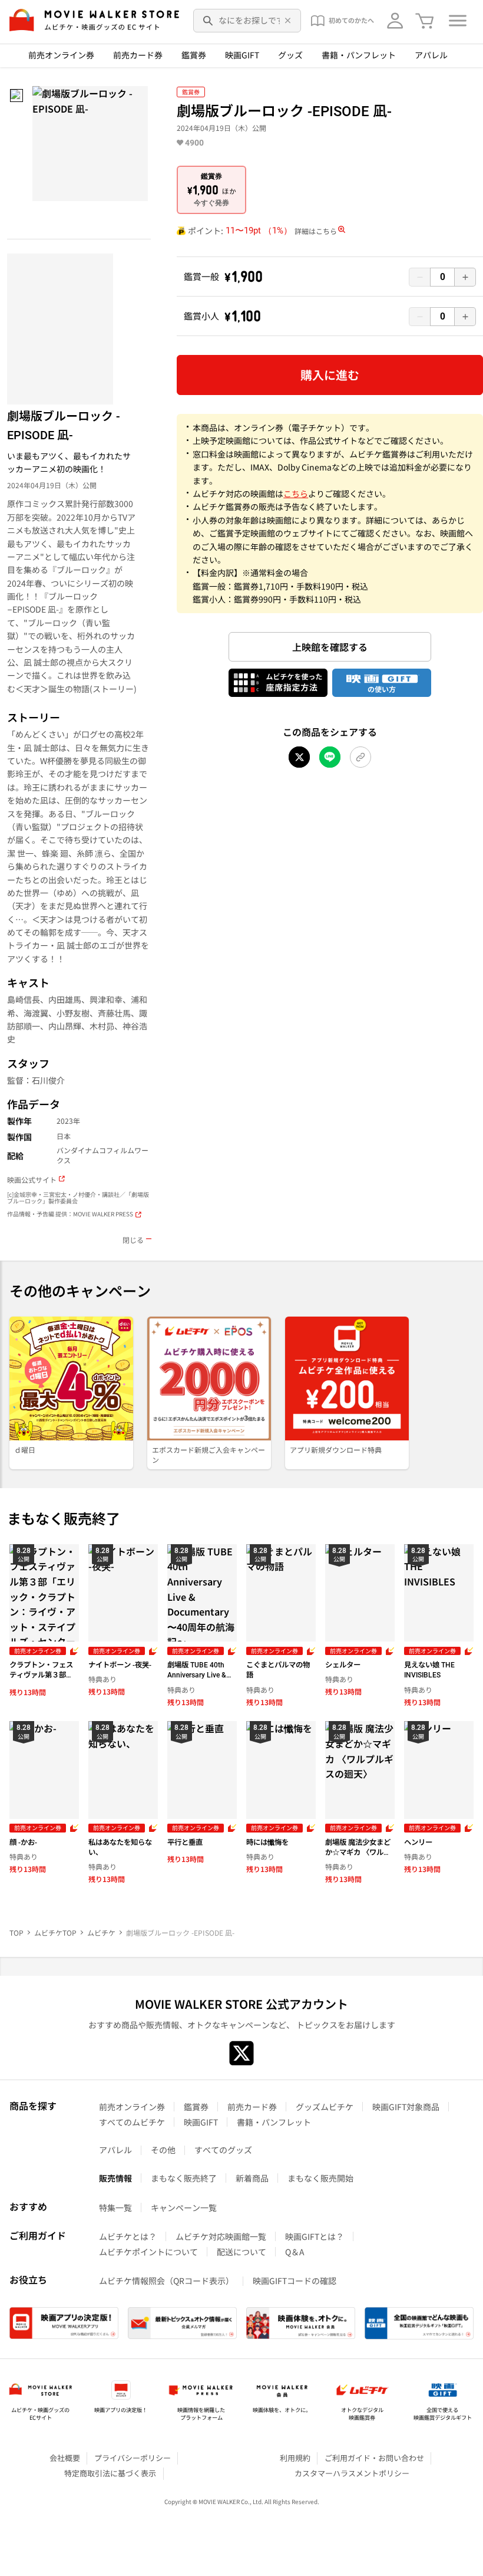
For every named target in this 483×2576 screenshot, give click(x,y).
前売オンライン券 (61, 55)
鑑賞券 (194, 55)
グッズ (290, 55)
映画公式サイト (32, 1180)
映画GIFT (242, 55)
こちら (296, 494)
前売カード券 (138, 55)
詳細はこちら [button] (316, 231)
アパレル (431, 55)
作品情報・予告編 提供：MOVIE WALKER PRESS (70, 1214)
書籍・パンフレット (359, 55)
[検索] (209, 21)
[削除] (288, 21)
